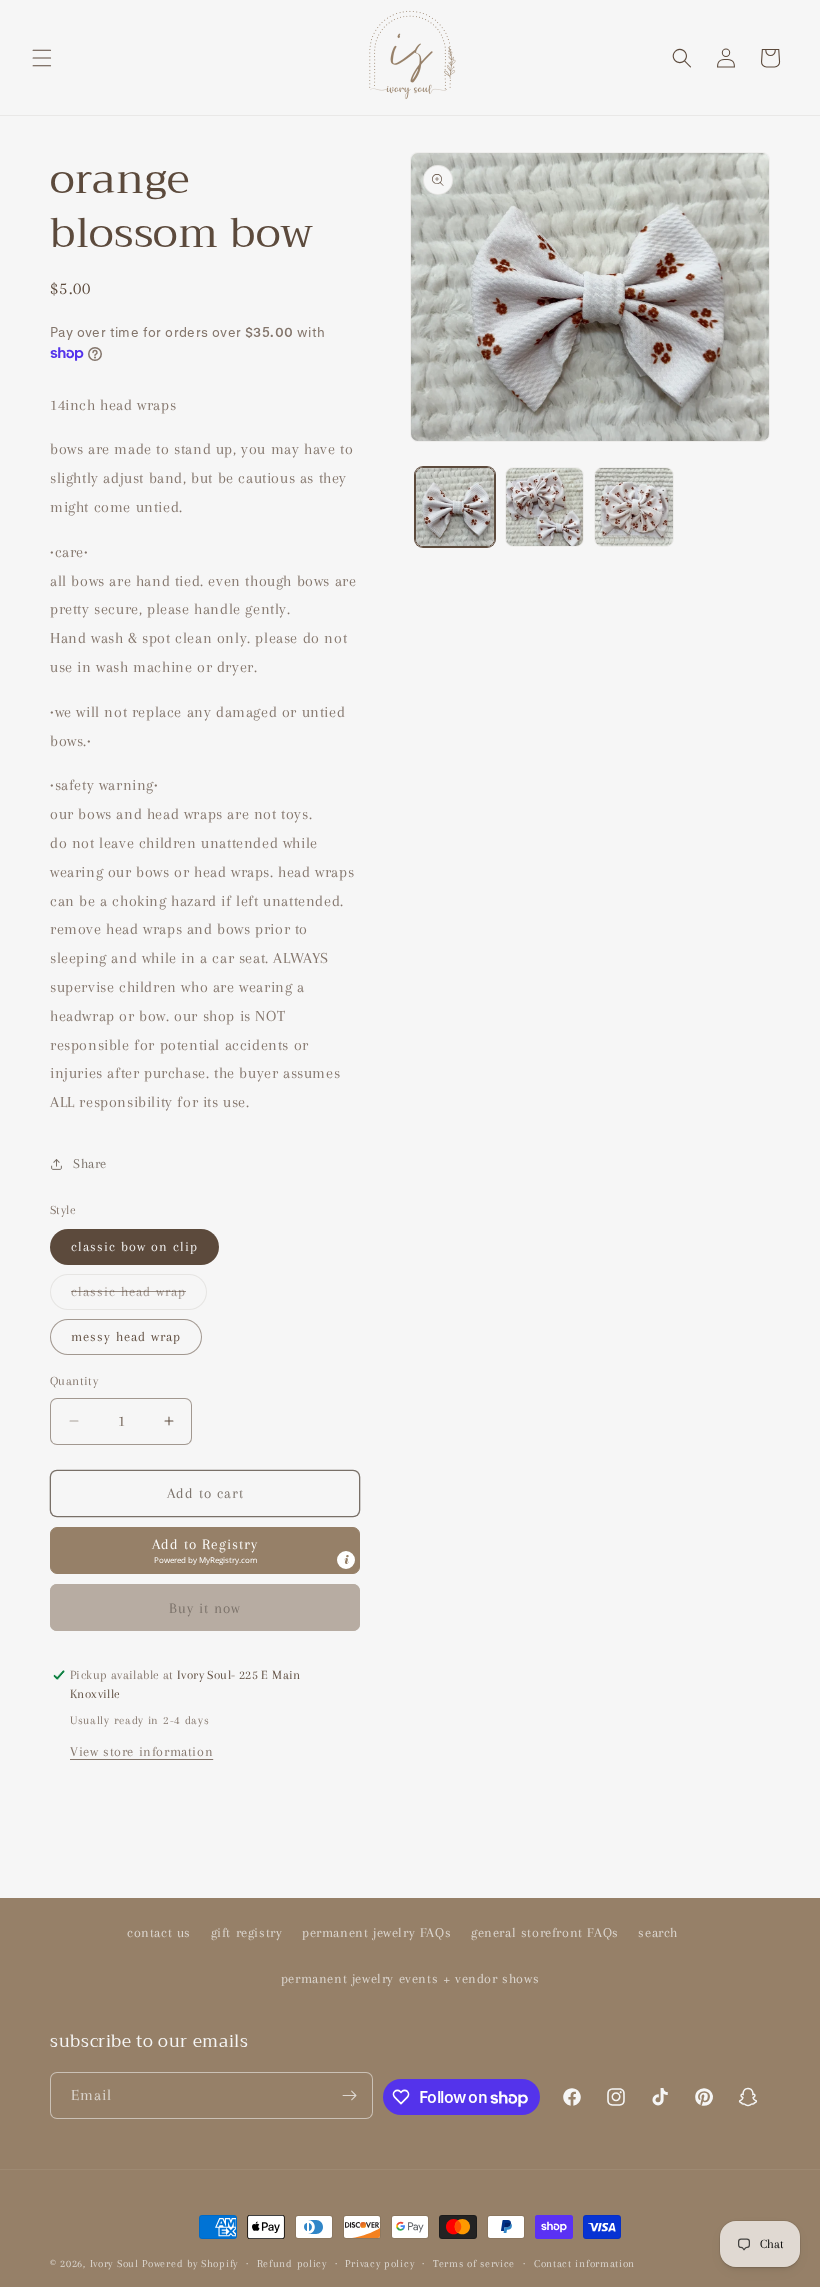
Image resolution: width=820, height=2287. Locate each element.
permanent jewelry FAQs (376, 1932)
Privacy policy (379, 2263)
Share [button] (90, 1163)
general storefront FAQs (545, 1932)
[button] (42, 58)
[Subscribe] (350, 2095)
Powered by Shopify (190, 2263)
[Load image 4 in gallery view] (634, 507)
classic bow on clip (134, 1246)
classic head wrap (139, 1296)
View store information (141, 1751)
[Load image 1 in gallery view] (455, 507)
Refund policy (292, 2263)
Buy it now (205, 1608)
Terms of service (474, 2263)
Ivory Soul (114, 2263)
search (658, 1932)
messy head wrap (126, 1336)
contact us (159, 1932)
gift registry (247, 1932)
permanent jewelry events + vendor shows (410, 1978)
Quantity (74, 1381)
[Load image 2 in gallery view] (545, 507)
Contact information (584, 2263)
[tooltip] (346, 1560)
